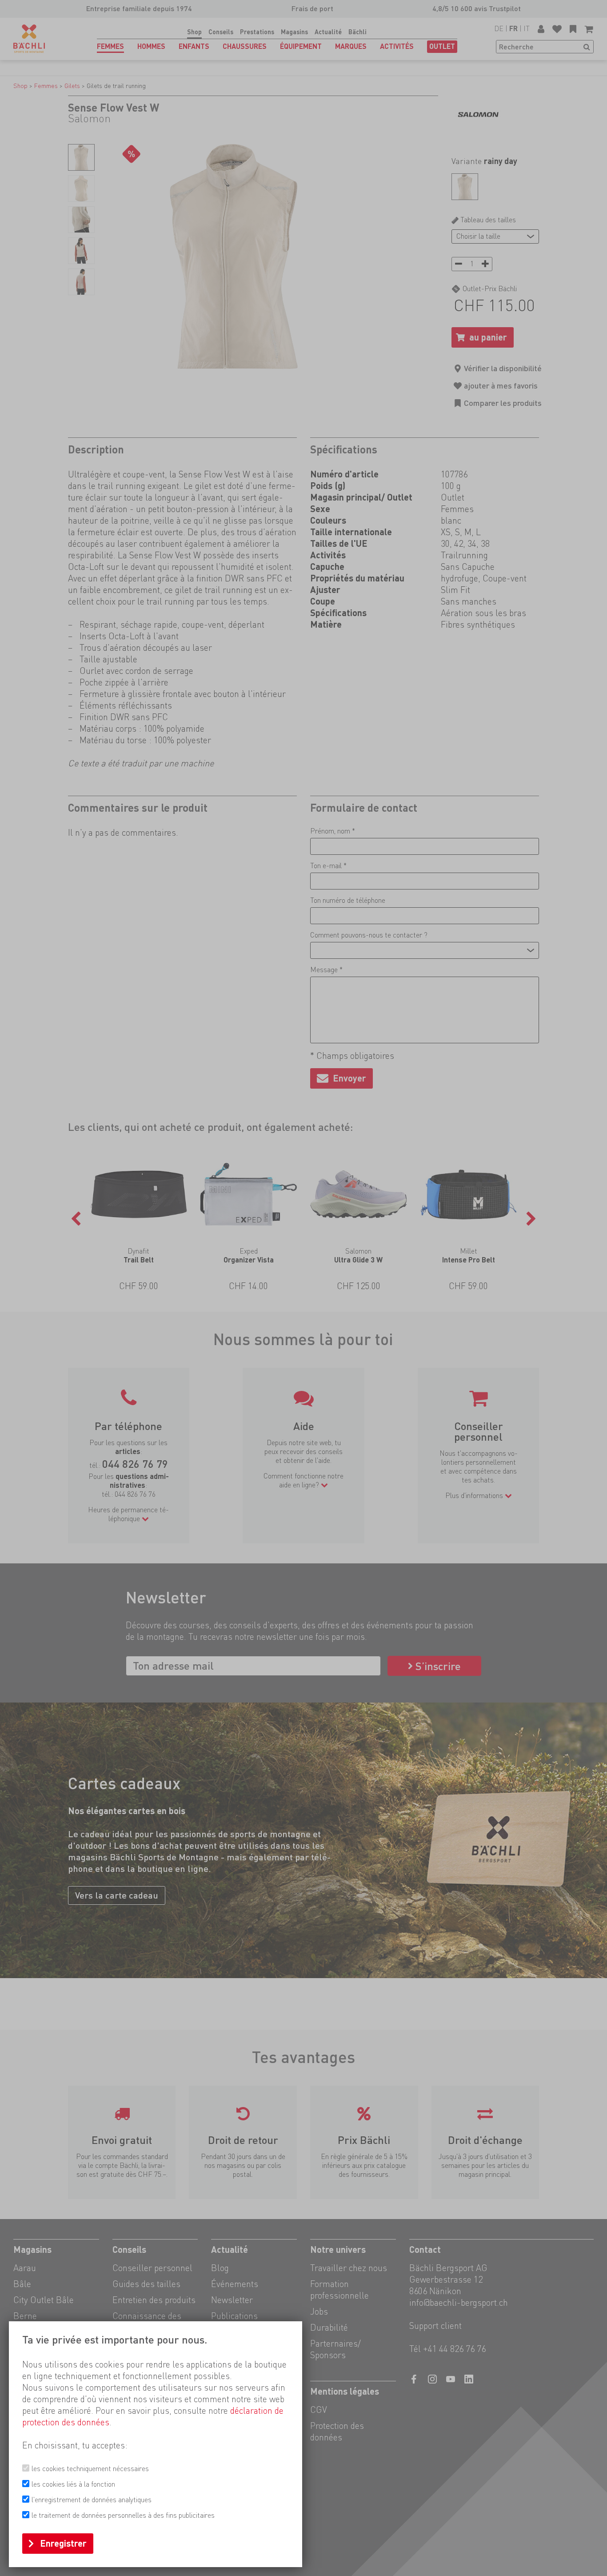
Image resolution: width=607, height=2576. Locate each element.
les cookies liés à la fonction (73, 2484)
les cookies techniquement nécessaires (90, 2469)
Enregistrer (63, 2544)
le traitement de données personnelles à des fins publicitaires (123, 2515)
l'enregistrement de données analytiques (92, 2500)
